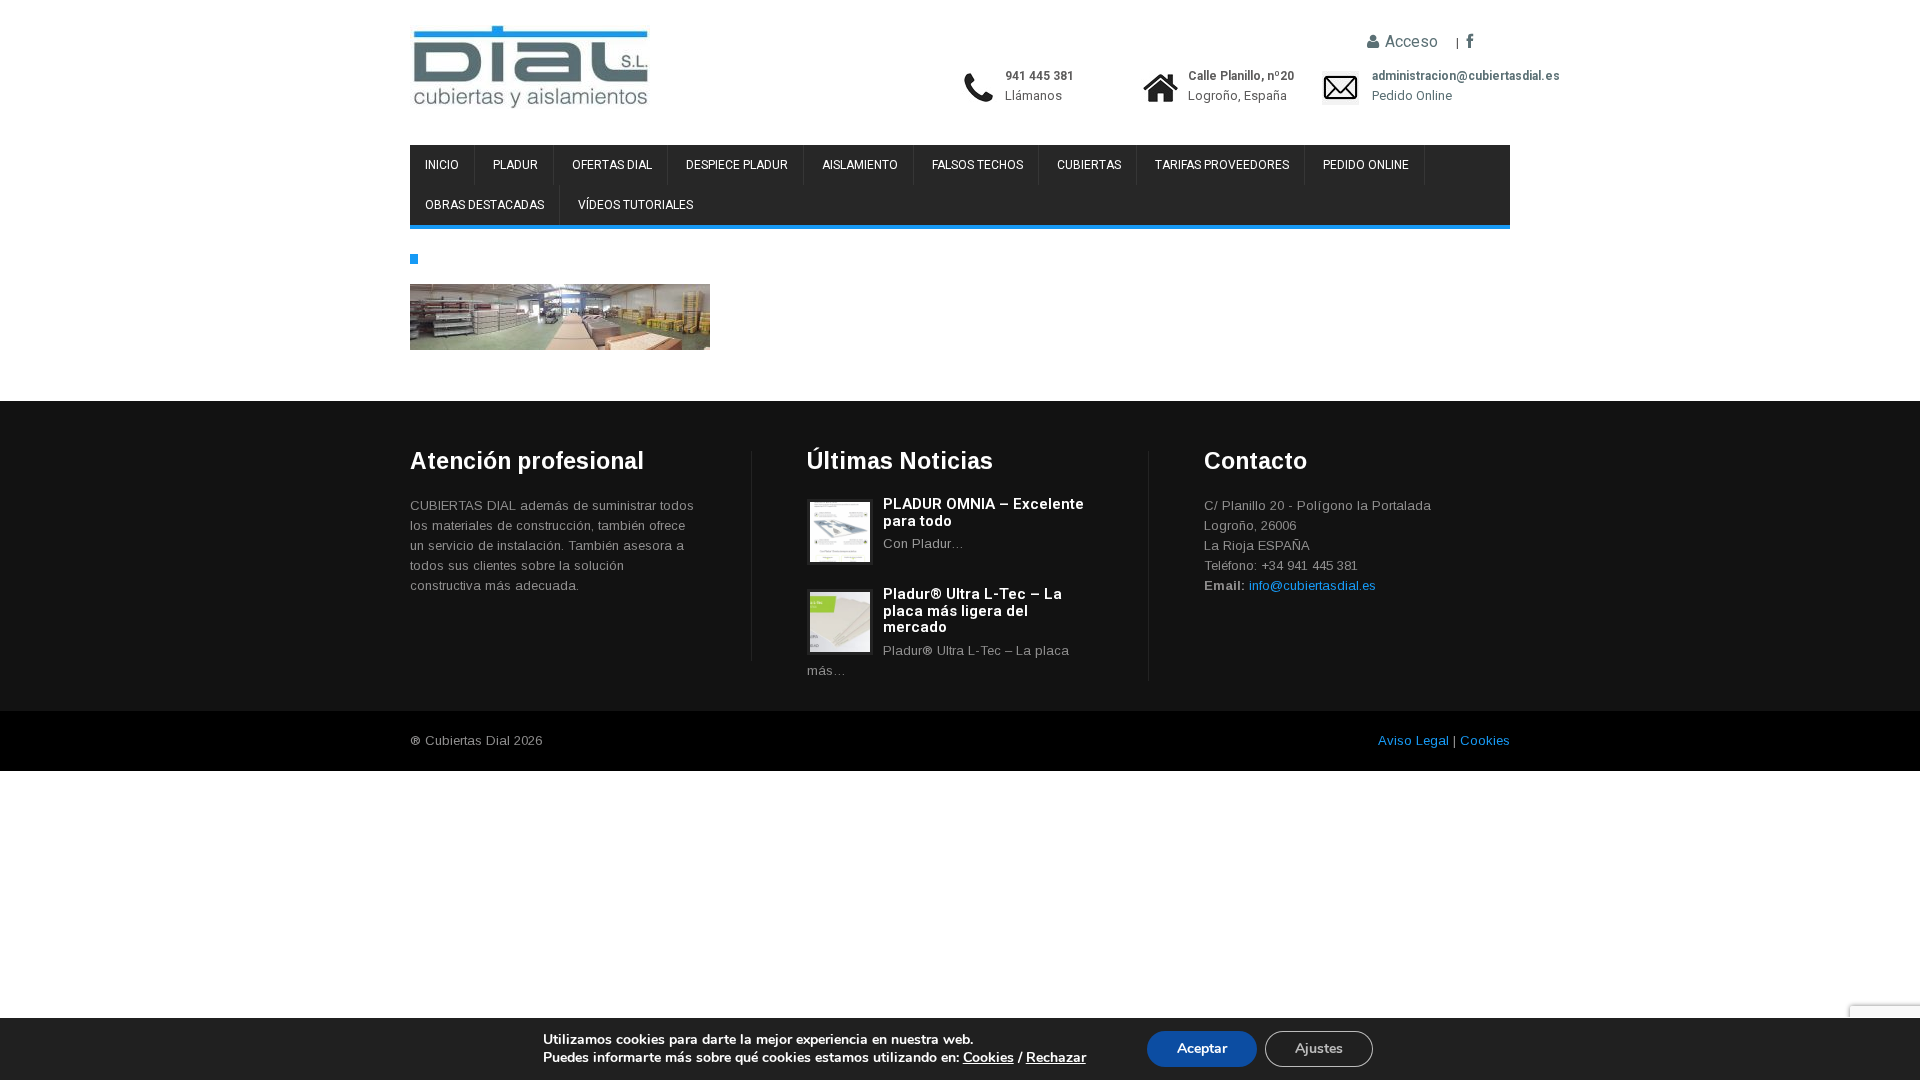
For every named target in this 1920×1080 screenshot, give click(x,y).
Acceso (1409, 42)
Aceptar (1202, 1048)
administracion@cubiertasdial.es (1412, 76)
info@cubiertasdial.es (1312, 585)
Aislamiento (860, 165)
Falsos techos (977, 165)
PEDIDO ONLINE (1366, 165)
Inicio (442, 165)
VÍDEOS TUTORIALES (635, 205)
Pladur (515, 165)
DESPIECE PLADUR (737, 165)
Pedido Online (1412, 95)
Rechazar (1056, 1057)
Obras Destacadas (484, 205)
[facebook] (1470, 42)
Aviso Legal (1413, 740)
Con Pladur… (923, 543)
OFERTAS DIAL (612, 165)
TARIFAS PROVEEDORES (1222, 165)
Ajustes (1319, 1048)
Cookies (1485, 740)
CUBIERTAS (1089, 165)
